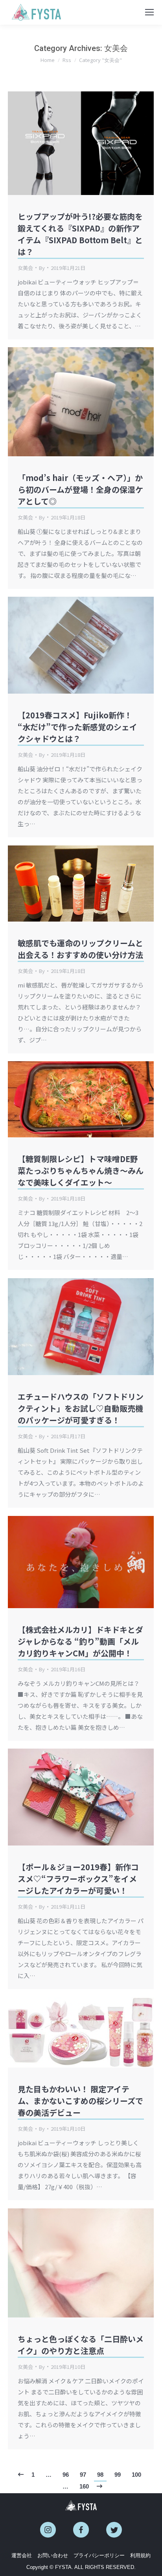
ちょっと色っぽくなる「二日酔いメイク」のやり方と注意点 (81, 2345)
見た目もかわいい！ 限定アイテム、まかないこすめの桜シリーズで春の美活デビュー (80, 2101)
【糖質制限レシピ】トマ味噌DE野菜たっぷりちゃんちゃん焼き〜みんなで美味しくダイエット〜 (81, 1170)
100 (136, 2475)
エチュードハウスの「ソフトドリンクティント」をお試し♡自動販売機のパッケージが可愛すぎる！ (81, 1408)
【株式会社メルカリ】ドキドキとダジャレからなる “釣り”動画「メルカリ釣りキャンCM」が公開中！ (80, 1641)
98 (100, 2475)
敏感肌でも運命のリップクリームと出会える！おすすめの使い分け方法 (80, 949)
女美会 (25, 268)
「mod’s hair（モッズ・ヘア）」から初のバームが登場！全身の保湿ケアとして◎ (80, 489)
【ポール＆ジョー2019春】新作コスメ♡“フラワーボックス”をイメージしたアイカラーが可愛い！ (78, 1879)
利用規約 (140, 2555)
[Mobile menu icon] (149, 12)
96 (66, 2475)
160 (84, 2486)
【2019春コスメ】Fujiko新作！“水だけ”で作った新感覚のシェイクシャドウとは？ (77, 727)
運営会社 (22, 2555)
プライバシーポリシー (99, 2555)
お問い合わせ (53, 2555)
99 (118, 2475)
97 (83, 2475)
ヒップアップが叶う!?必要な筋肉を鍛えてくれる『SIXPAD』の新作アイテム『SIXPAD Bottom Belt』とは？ (80, 234)
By (42, 268)
